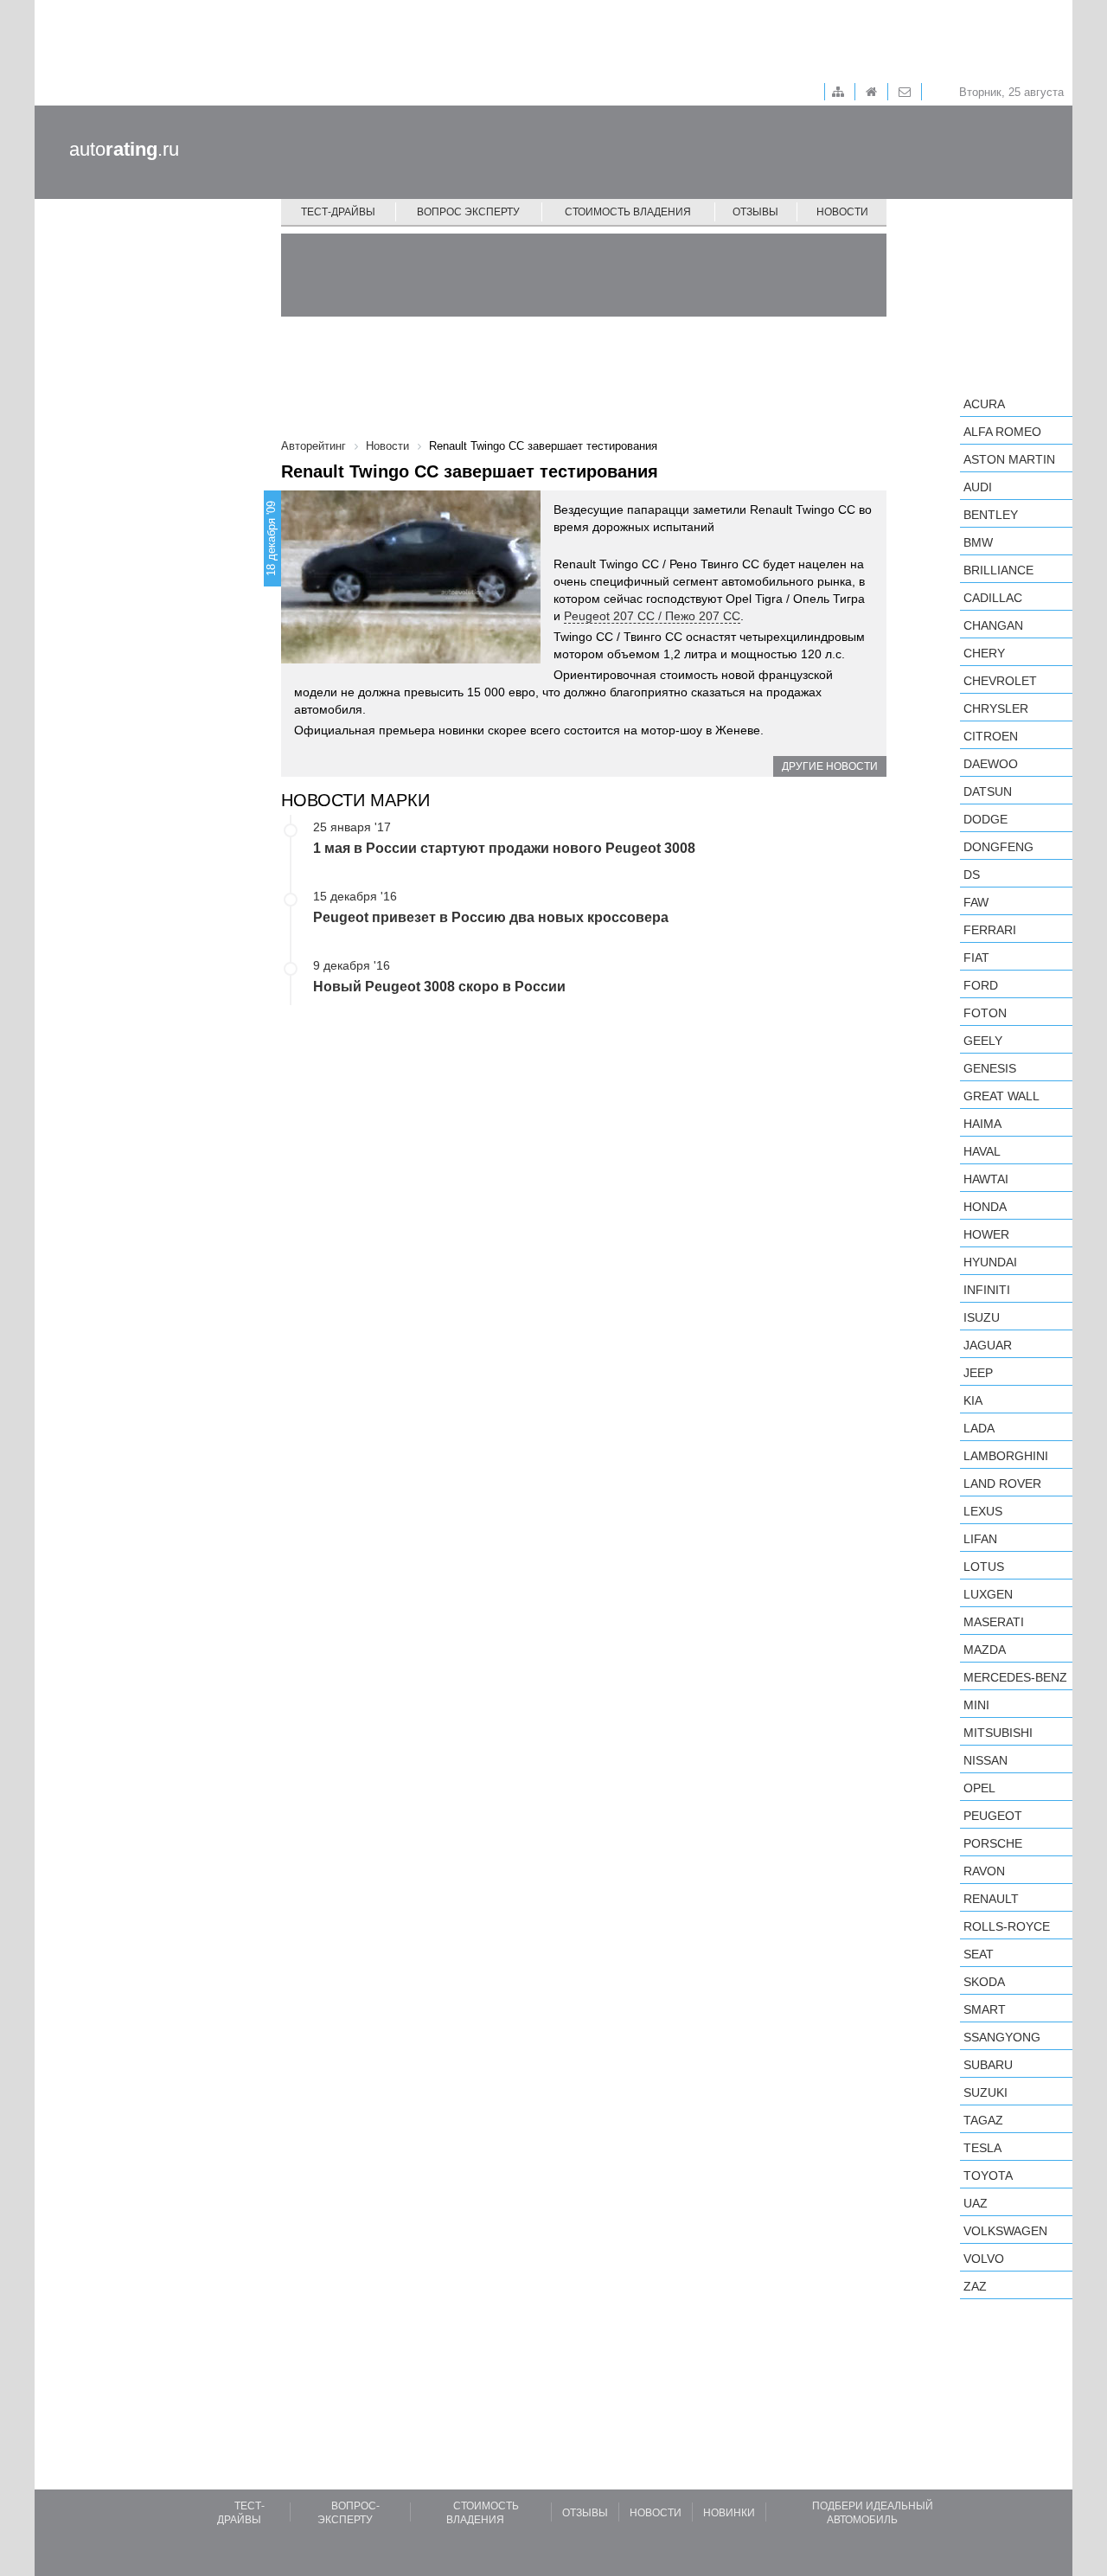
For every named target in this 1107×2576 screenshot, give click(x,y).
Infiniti (987, 1290)
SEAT (979, 1954)
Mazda (985, 1650)
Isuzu (982, 1317)
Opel (979, 1788)
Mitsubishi (998, 1733)
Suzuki (985, 2092)
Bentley (991, 515)
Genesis (990, 1068)
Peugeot (993, 1816)
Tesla (982, 2148)
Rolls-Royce (1007, 1926)
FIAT (976, 958)
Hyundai (990, 1262)
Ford (981, 985)
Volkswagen (1005, 2231)
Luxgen (988, 1594)
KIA (973, 1400)
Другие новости (830, 766)
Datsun (988, 791)
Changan (993, 625)
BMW (978, 542)
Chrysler (996, 708)
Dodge (985, 819)
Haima (982, 1124)
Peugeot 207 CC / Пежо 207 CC (652, 616)
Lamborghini (1006, 1456)
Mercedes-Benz (1015, 1677)
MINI (976, 1705)
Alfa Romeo (1002, 432)
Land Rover (1002, 1483)
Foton (985, 1013)
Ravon (984, 1871)
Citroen (991, 736)
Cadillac (993, 598)
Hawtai (986, 1179)
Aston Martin (1009, 459)
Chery (984, 653)
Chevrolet (1000, 681)
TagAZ (983, 2120)
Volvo (984, 2259)
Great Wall (1001, 1096)
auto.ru (124, 149)
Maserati (994, 1622)
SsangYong (1002, 2037)
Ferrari (990, 930)
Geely (983, 1041)
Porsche (993, 1843)
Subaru (988, 2065)
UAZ (976, 2203)
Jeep (978, 1373)
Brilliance (998, 570)
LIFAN (980, 1539)
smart (985, 2009)
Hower (986, 1234)
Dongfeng (998, 847)
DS (972, 875)
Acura (984, 404)
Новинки (729, 2513)
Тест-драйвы (338, 212)
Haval (982, 1151)
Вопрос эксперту (468, 212)
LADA (979, 1428)
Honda (985, 1207)
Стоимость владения (628, 212)
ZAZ (975, 2286)
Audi (978, 487)
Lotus (984, 1567)
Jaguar (988, 1345)
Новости (842, 212)
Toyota (988, 2176)
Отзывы (755, 212)
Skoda (984, 1982)
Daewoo (991, 764)
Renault (991, 1899)
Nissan (985, 1760)
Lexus (983, 1511)
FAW (976, 902)
